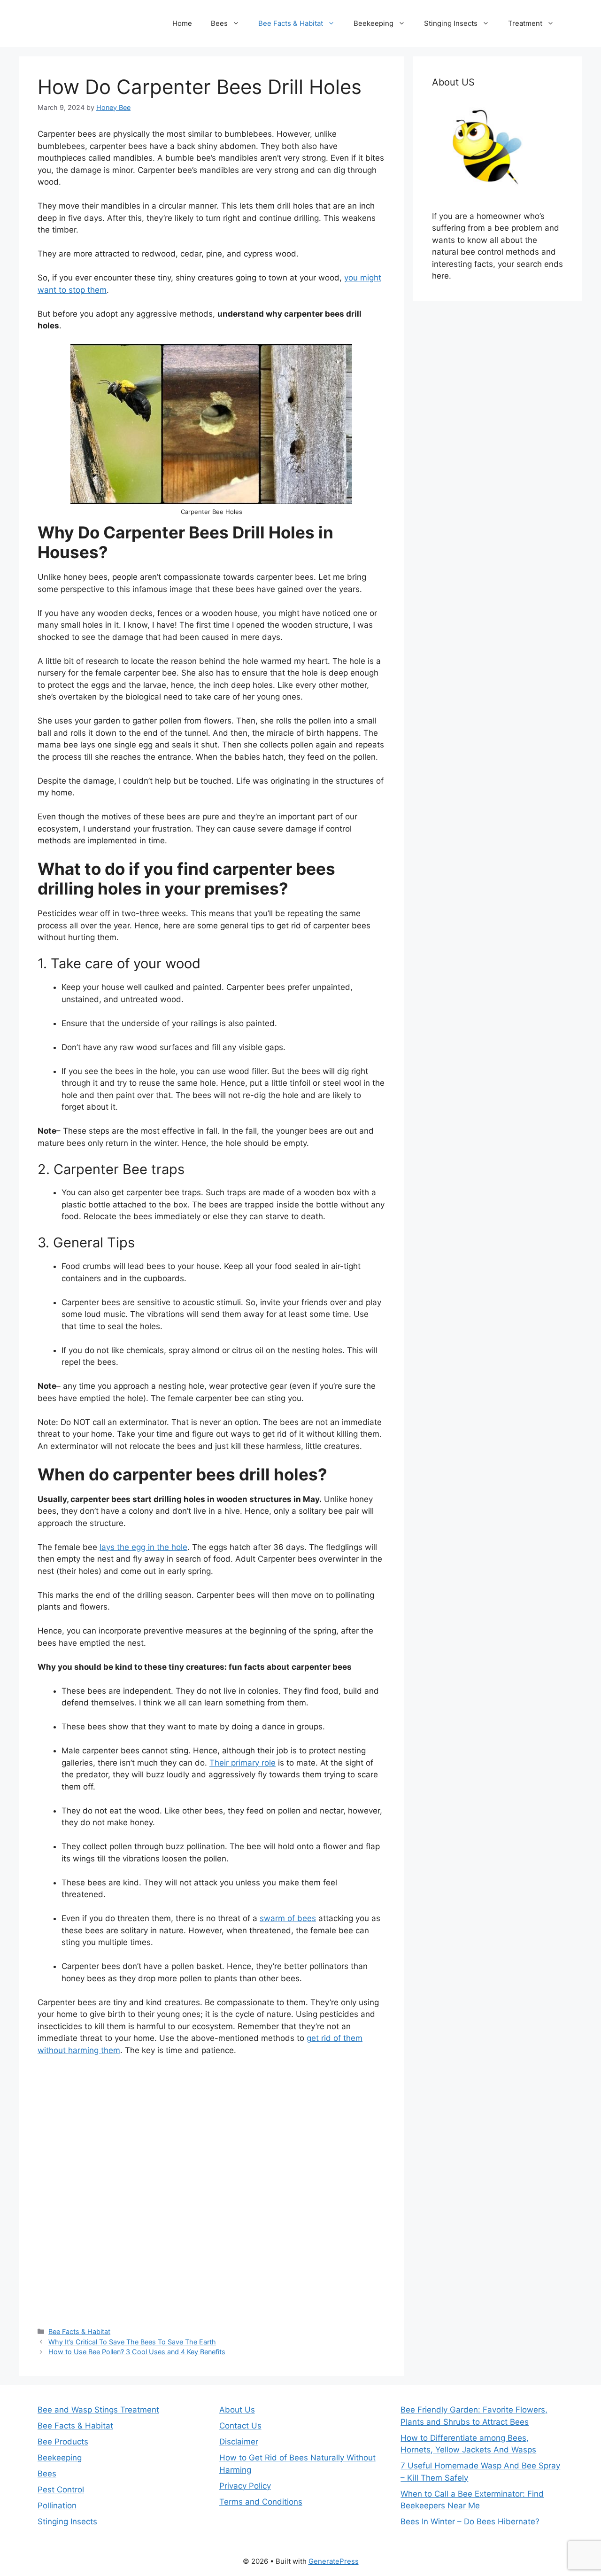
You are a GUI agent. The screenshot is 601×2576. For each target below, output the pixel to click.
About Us (237, 2410)
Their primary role (243, 1763)
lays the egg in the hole (143, 1547)
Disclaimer (239, 2442)
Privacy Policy (245, 2486)
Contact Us (240, 2426)
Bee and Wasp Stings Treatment (98, 2410)
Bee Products (63, 2442)
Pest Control (61, 2490)
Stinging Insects (451, 23)
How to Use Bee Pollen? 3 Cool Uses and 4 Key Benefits (137, 2352)
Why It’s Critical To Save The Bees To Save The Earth (132, 2342)
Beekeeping (374, 23)
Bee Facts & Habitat (291, 23)
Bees (219, 23)
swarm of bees (288, 1918)
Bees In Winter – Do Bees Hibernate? (470, 2522)
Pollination (57, 2506)
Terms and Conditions (261, 2502)
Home (182, 23)
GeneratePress (334, 2561)
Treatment (525, 23)
